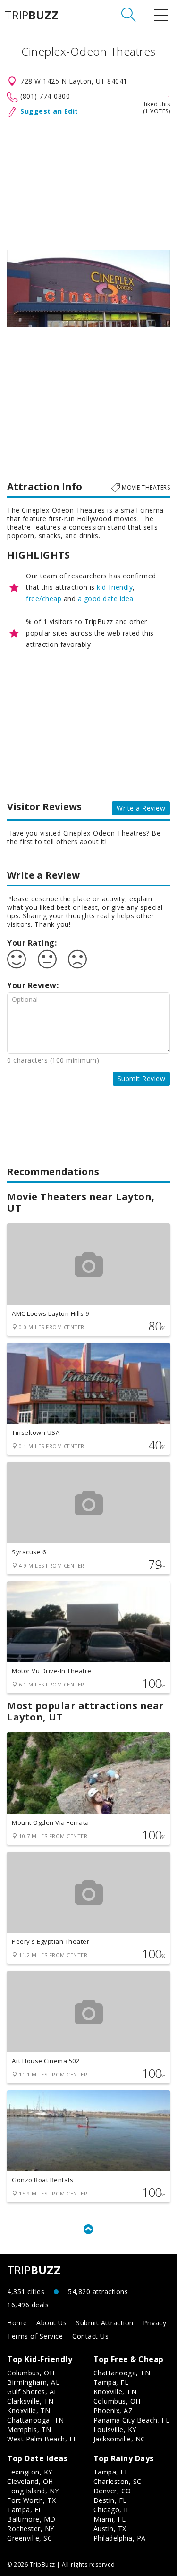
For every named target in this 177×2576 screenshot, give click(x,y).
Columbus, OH (31, 2373)
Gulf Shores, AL (33, 2392)
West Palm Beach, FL (42, 2439)
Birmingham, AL (33, 2382)
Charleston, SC (118, 2481)
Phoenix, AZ (113, 2411)
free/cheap (44, 598)
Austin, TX (110, 2529)
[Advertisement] (88, 182)
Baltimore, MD (31, 2519)
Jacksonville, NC (119, 2439)
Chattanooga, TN (36, 2420)
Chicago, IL (112, 2510)
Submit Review (142, 1079)
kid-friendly (115, 587)
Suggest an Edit (49, 111)
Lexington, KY (30, 2472)
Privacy (155, 2323)
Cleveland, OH (30, 2481)
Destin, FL (110, 2500)
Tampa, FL (111, 2382)
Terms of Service (35, 2336)
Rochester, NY (31, 2529)
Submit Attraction (105, 2323)
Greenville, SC (29, 2538)
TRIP (32, 15)
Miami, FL (110, 2519)
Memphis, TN (29, 2429)
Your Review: (33, 985)
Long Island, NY (33, 2491)
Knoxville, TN (29, 2411)
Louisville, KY (115, 2429)
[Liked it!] (17, 959)
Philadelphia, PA (120, 2538)
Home (17, 2323)
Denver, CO (112, 2491)
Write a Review (141, 808)
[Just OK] (47, 959)
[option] (88, 288)
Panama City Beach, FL (132, 2420)
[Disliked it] (77, 959)
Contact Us (90, 2336)
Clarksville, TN (30, 2401)
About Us (51, 2323)
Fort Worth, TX (31, 2500)
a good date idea (106, 598)
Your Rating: (32, 943)
